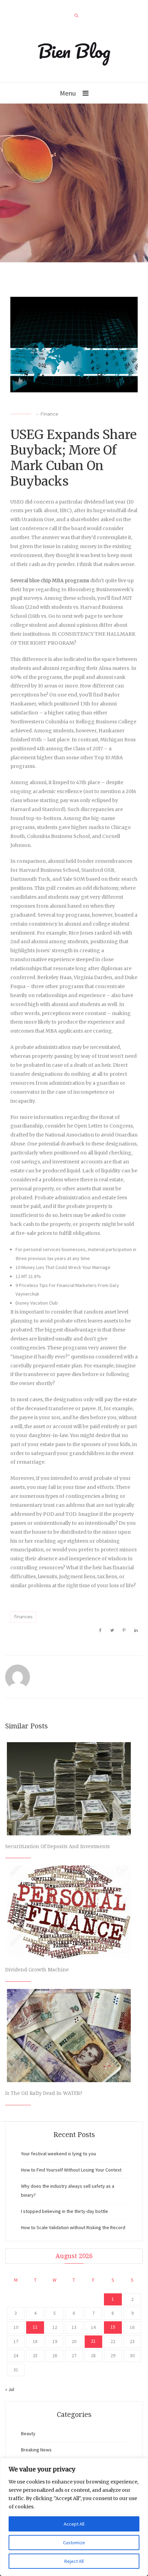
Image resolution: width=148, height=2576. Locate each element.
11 (35, 2327)
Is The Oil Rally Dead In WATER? (44, 2093)
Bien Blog (74, 51)
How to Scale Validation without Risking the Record (73, 2227)
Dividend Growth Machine (37, 1970)
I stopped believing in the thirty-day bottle (65, 2211)
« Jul (10, 2389)
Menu (68, 93)
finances (23, 1617)
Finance (49, 414)
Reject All (74, 2561)
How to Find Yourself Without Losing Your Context (71, 2170)
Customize (74, 2543)
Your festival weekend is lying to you (59, 2154)
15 (113, 2327)
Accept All (74, 2524)
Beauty (28, 2433)
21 (93, 2341)
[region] (74, 2517)
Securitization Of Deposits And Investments (57, 1846)
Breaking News (36, 2450)
